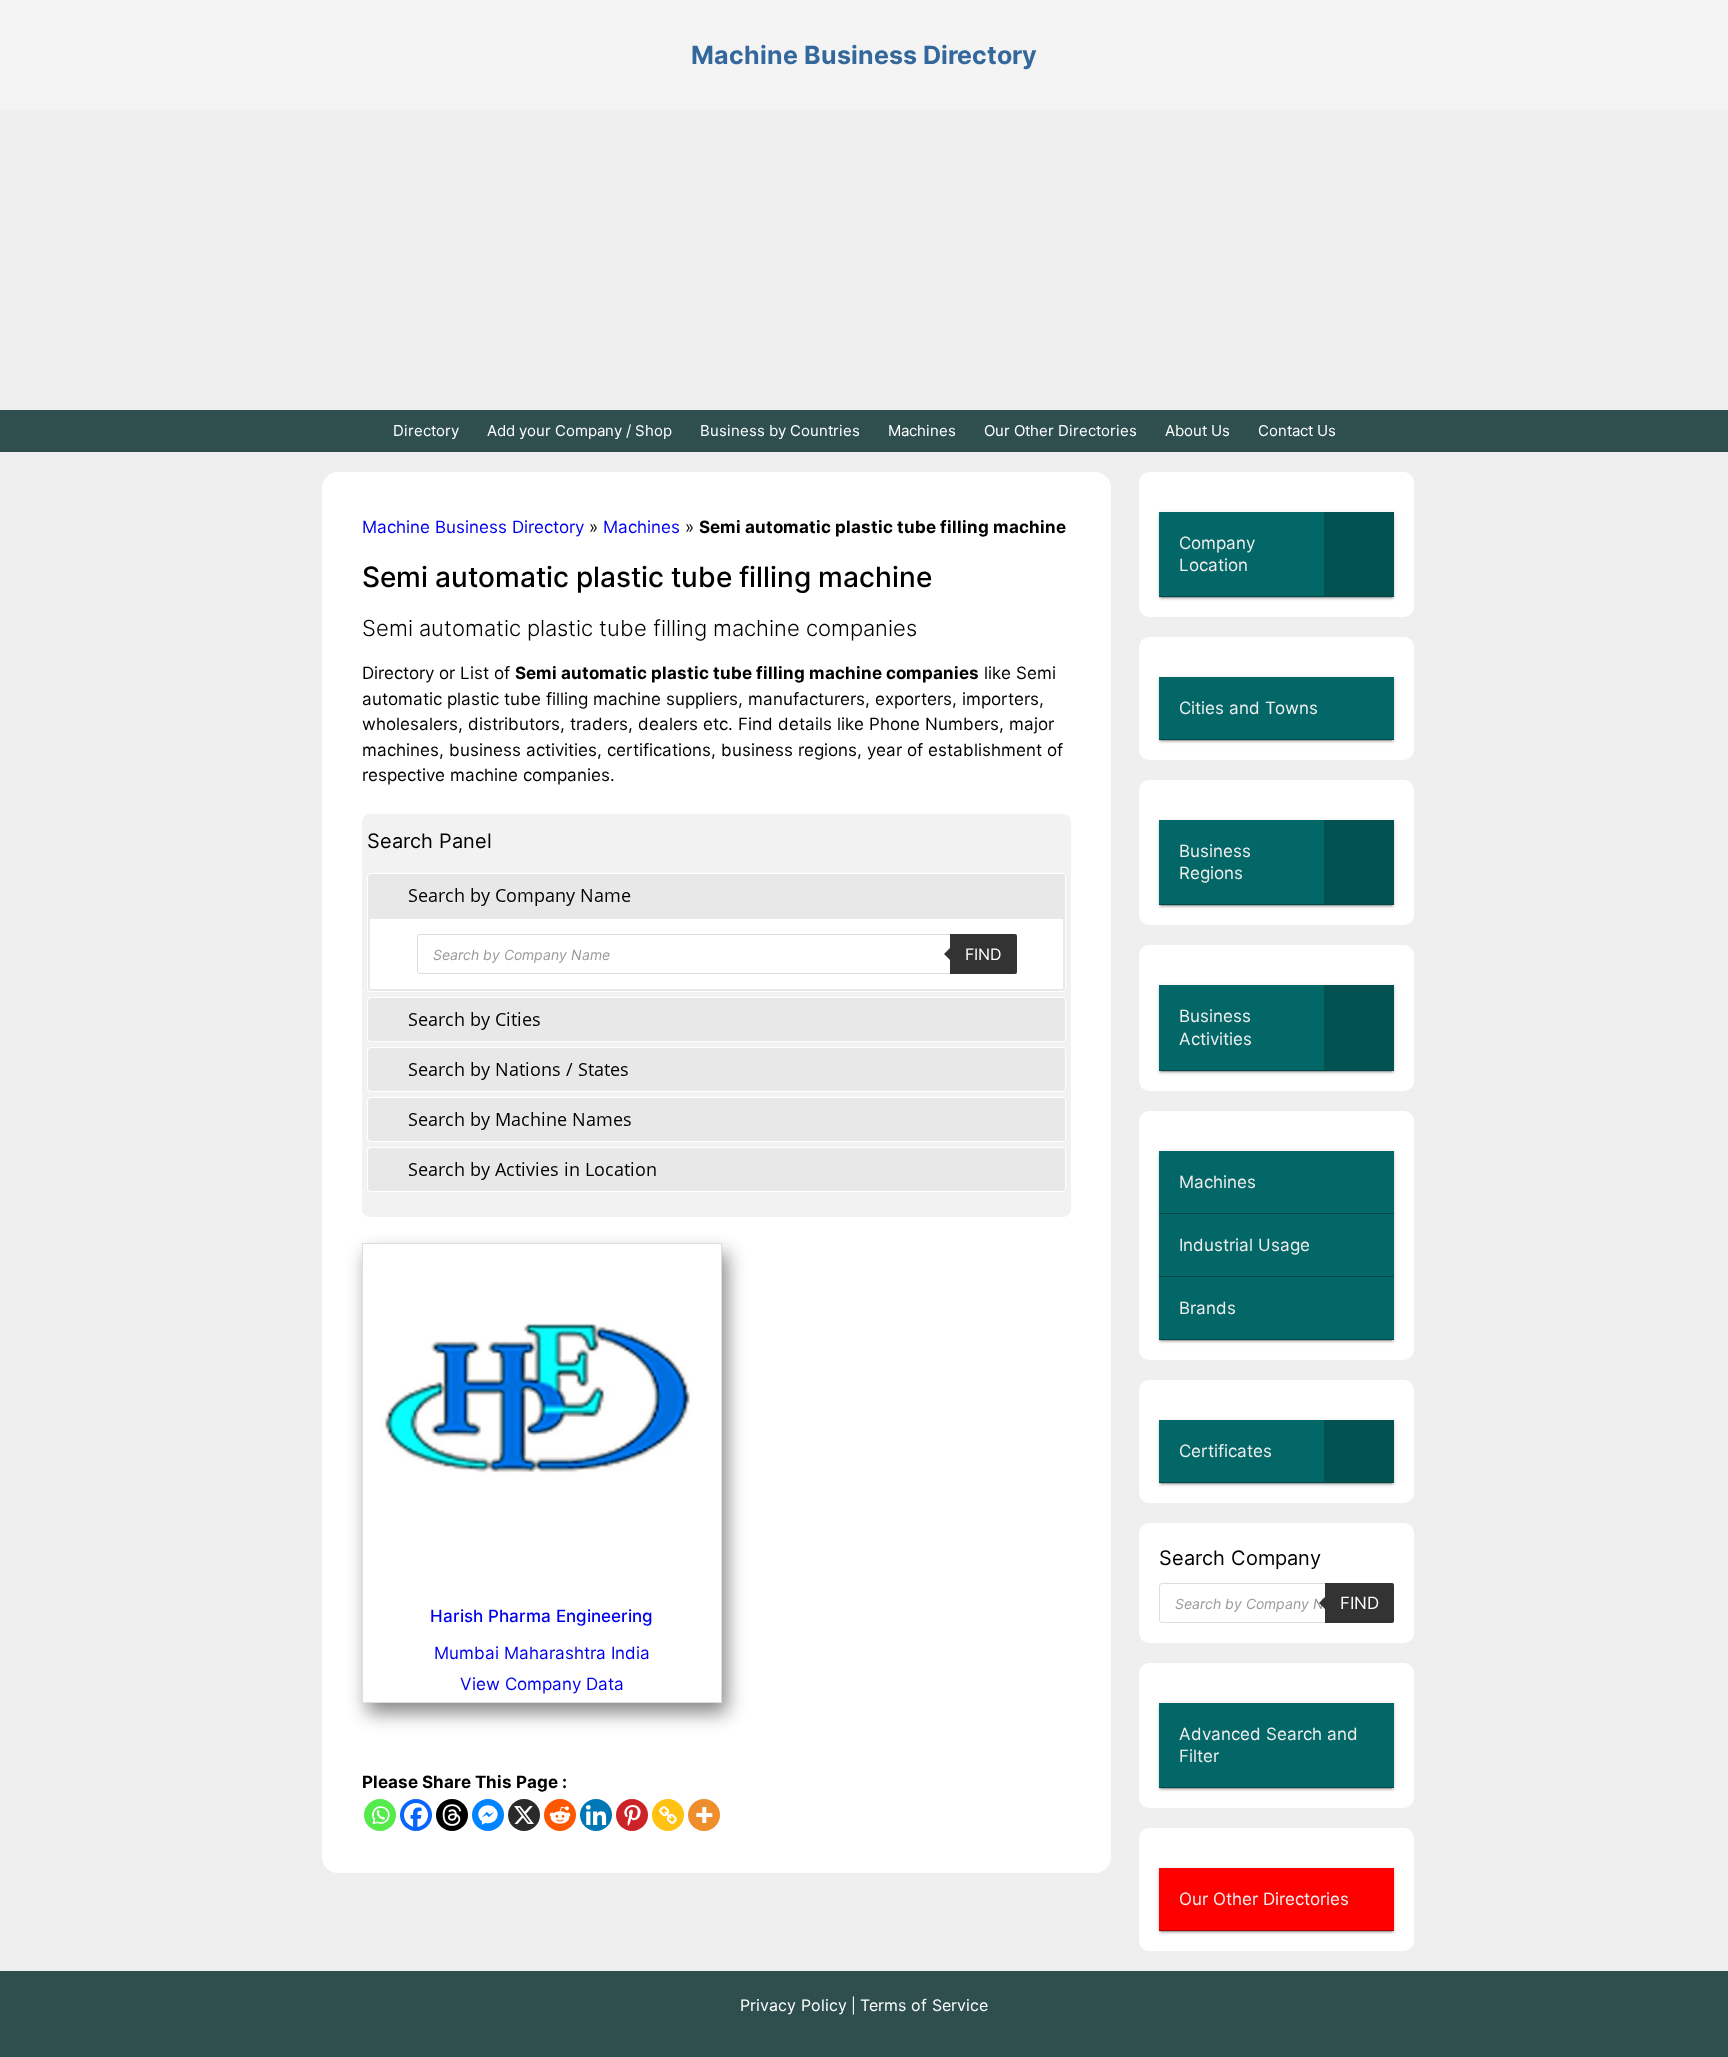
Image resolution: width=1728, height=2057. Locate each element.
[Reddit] (560, 1815)
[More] (704, 1815)
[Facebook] (416, 1815)
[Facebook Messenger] (488, 1815)
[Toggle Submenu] (1359, 554)
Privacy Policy (793, 2005)
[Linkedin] (596, 1815)
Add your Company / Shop (579, 430)
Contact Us (1297, 430)
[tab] (716, 895)
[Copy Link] (668, 1815)
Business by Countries (780, 430)
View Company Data (542, 1684)
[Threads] (452, 1815)
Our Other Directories (1060, 430)
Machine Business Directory (864, 55)
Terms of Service (924, 2005)
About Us (1197, 430)
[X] (524, 1815)
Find (983, 954)
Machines (922, 430)
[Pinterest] (632, 1815)
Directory (426, 430)
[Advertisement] (864, 260)
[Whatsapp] (380, 1815)
